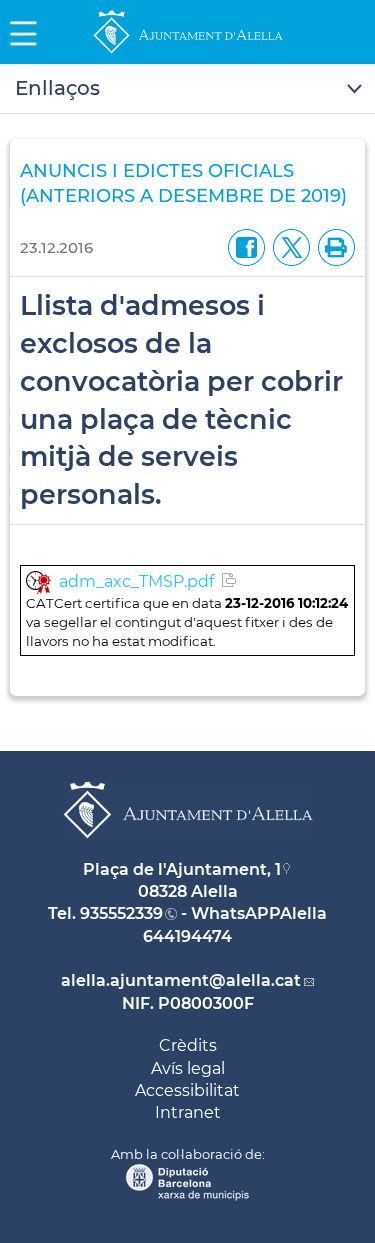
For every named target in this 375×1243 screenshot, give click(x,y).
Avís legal (188, 1068)
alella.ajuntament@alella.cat (181, 980)
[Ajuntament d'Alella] (188, 52)
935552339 (121, 913)
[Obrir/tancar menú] (187, 89)
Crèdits (188, 1045)
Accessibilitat (187, 1090)
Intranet (188, 1112)
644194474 (187, 936)
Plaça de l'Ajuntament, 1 (182, 869)
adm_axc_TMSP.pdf (136, 581)
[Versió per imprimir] (332, 246)
